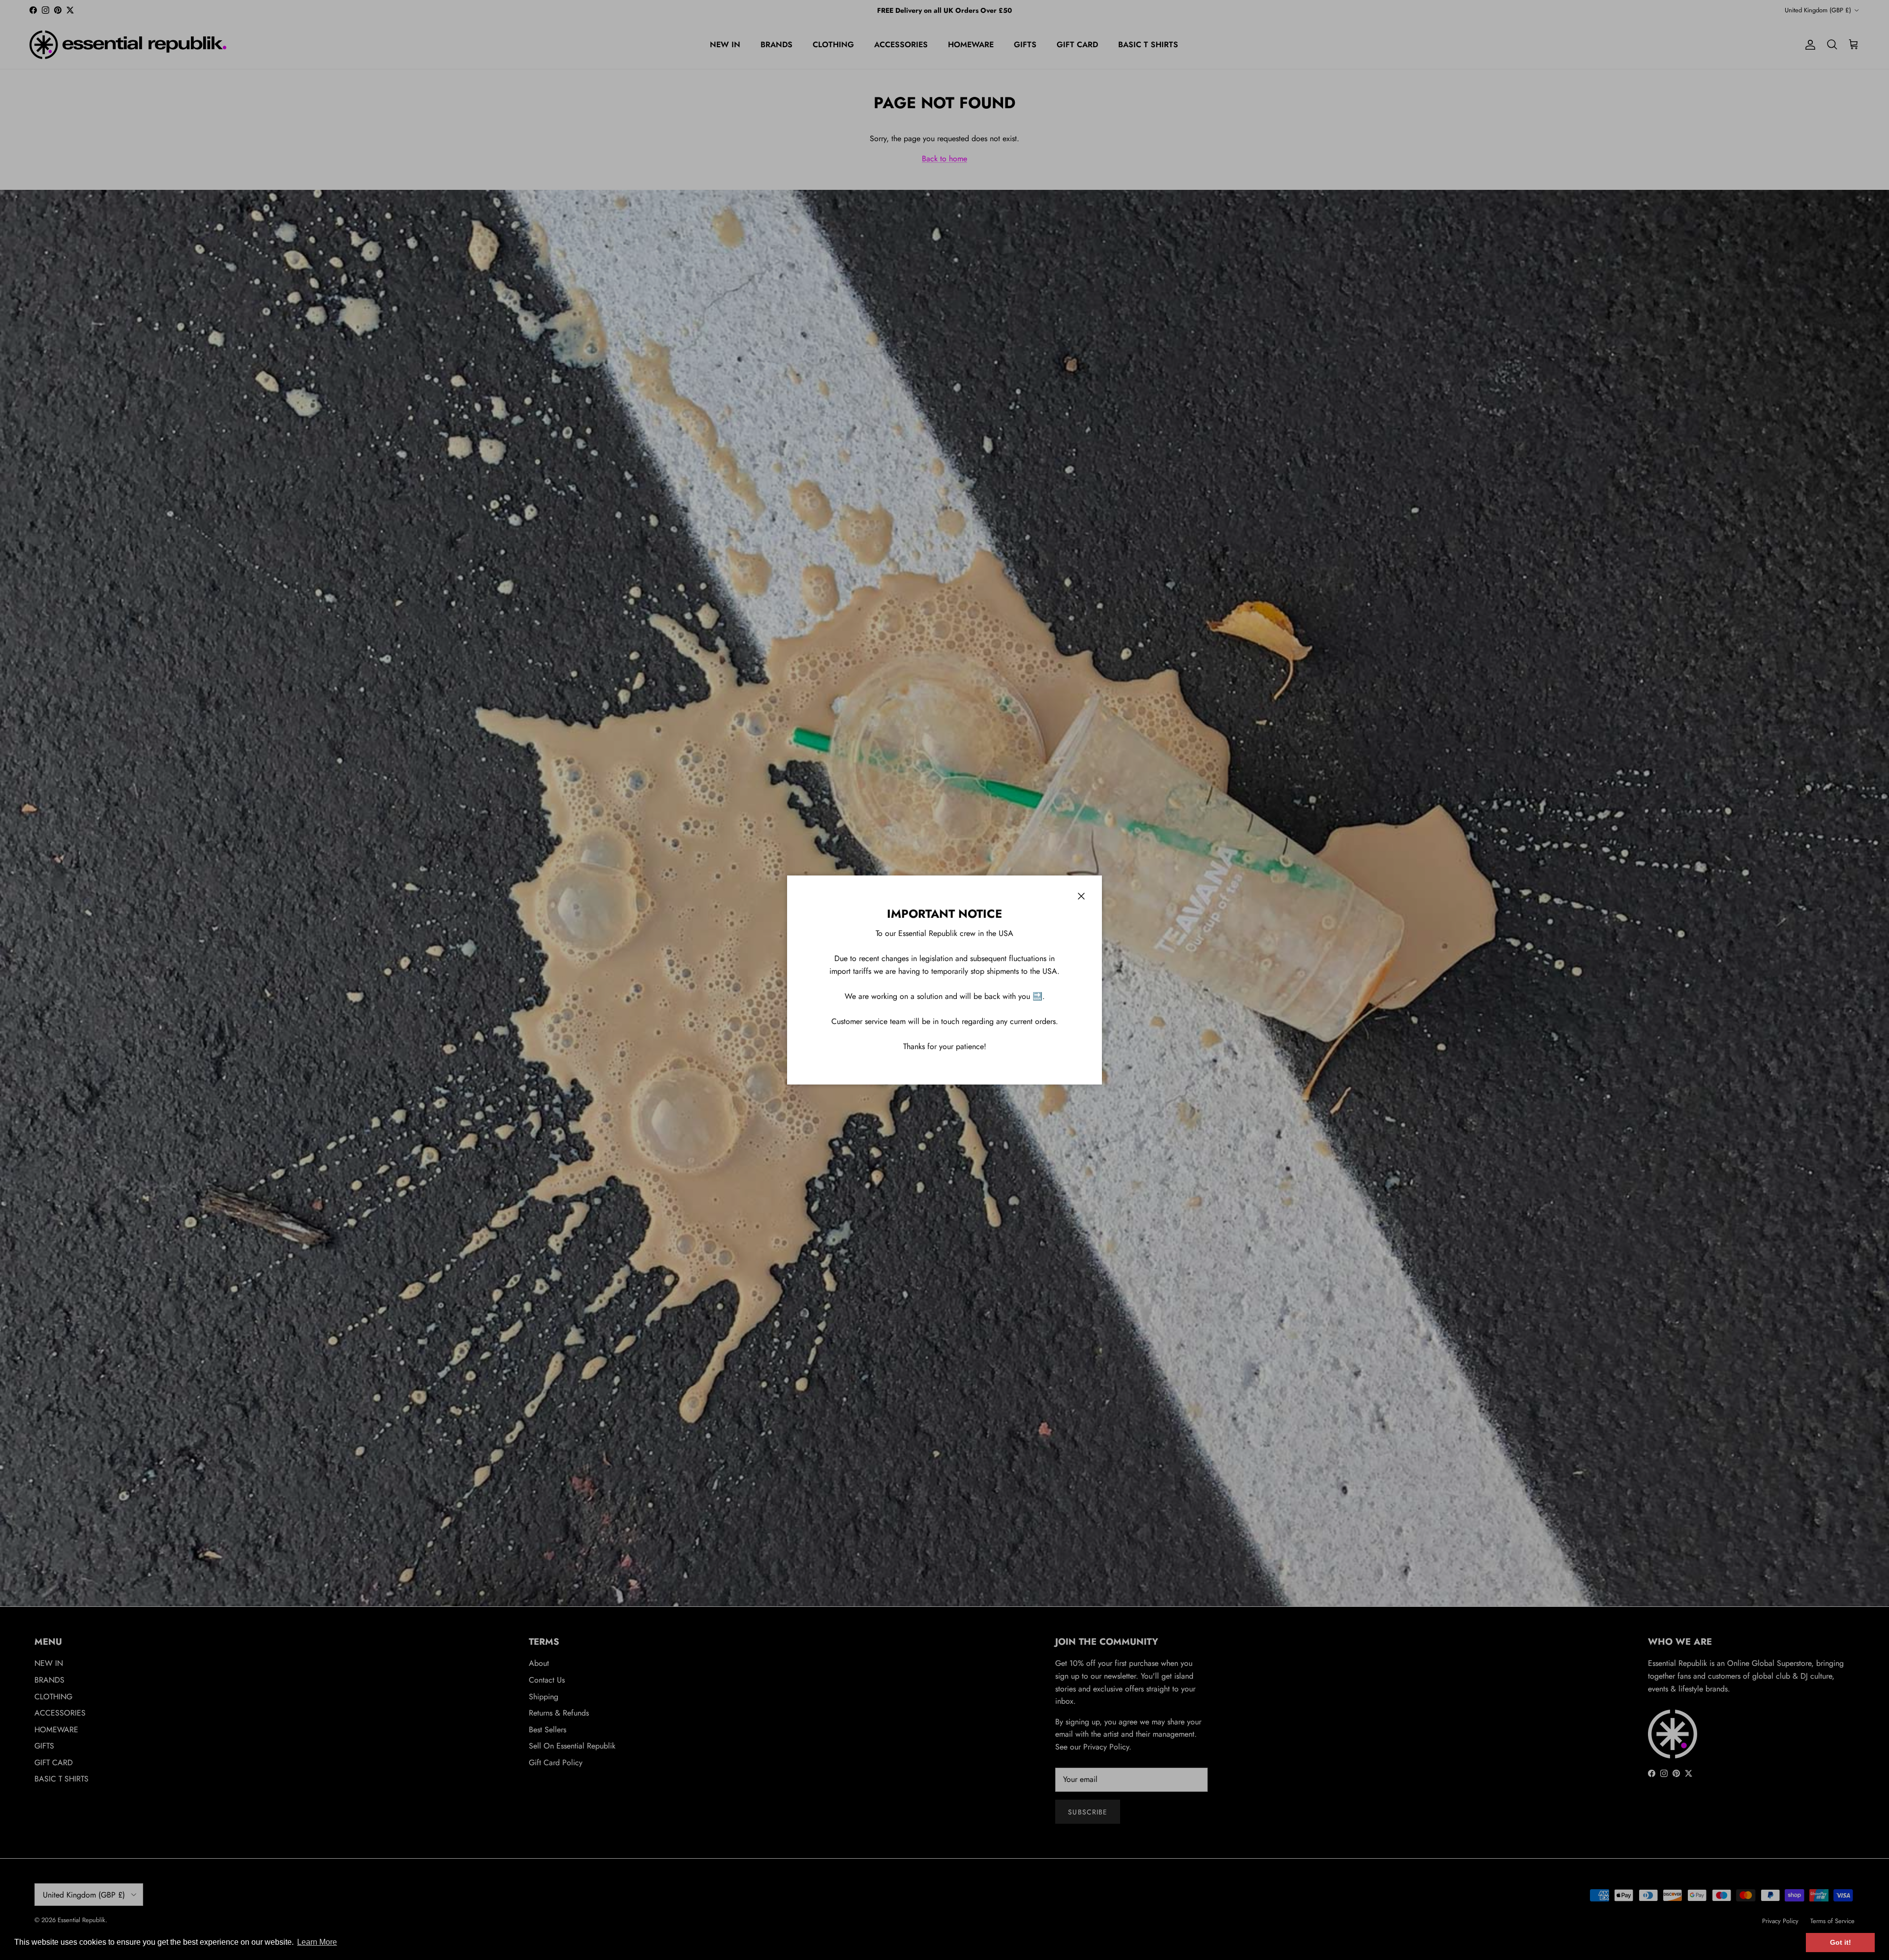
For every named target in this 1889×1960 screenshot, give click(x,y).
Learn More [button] (317, 1942)
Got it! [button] (1841, 1942)
